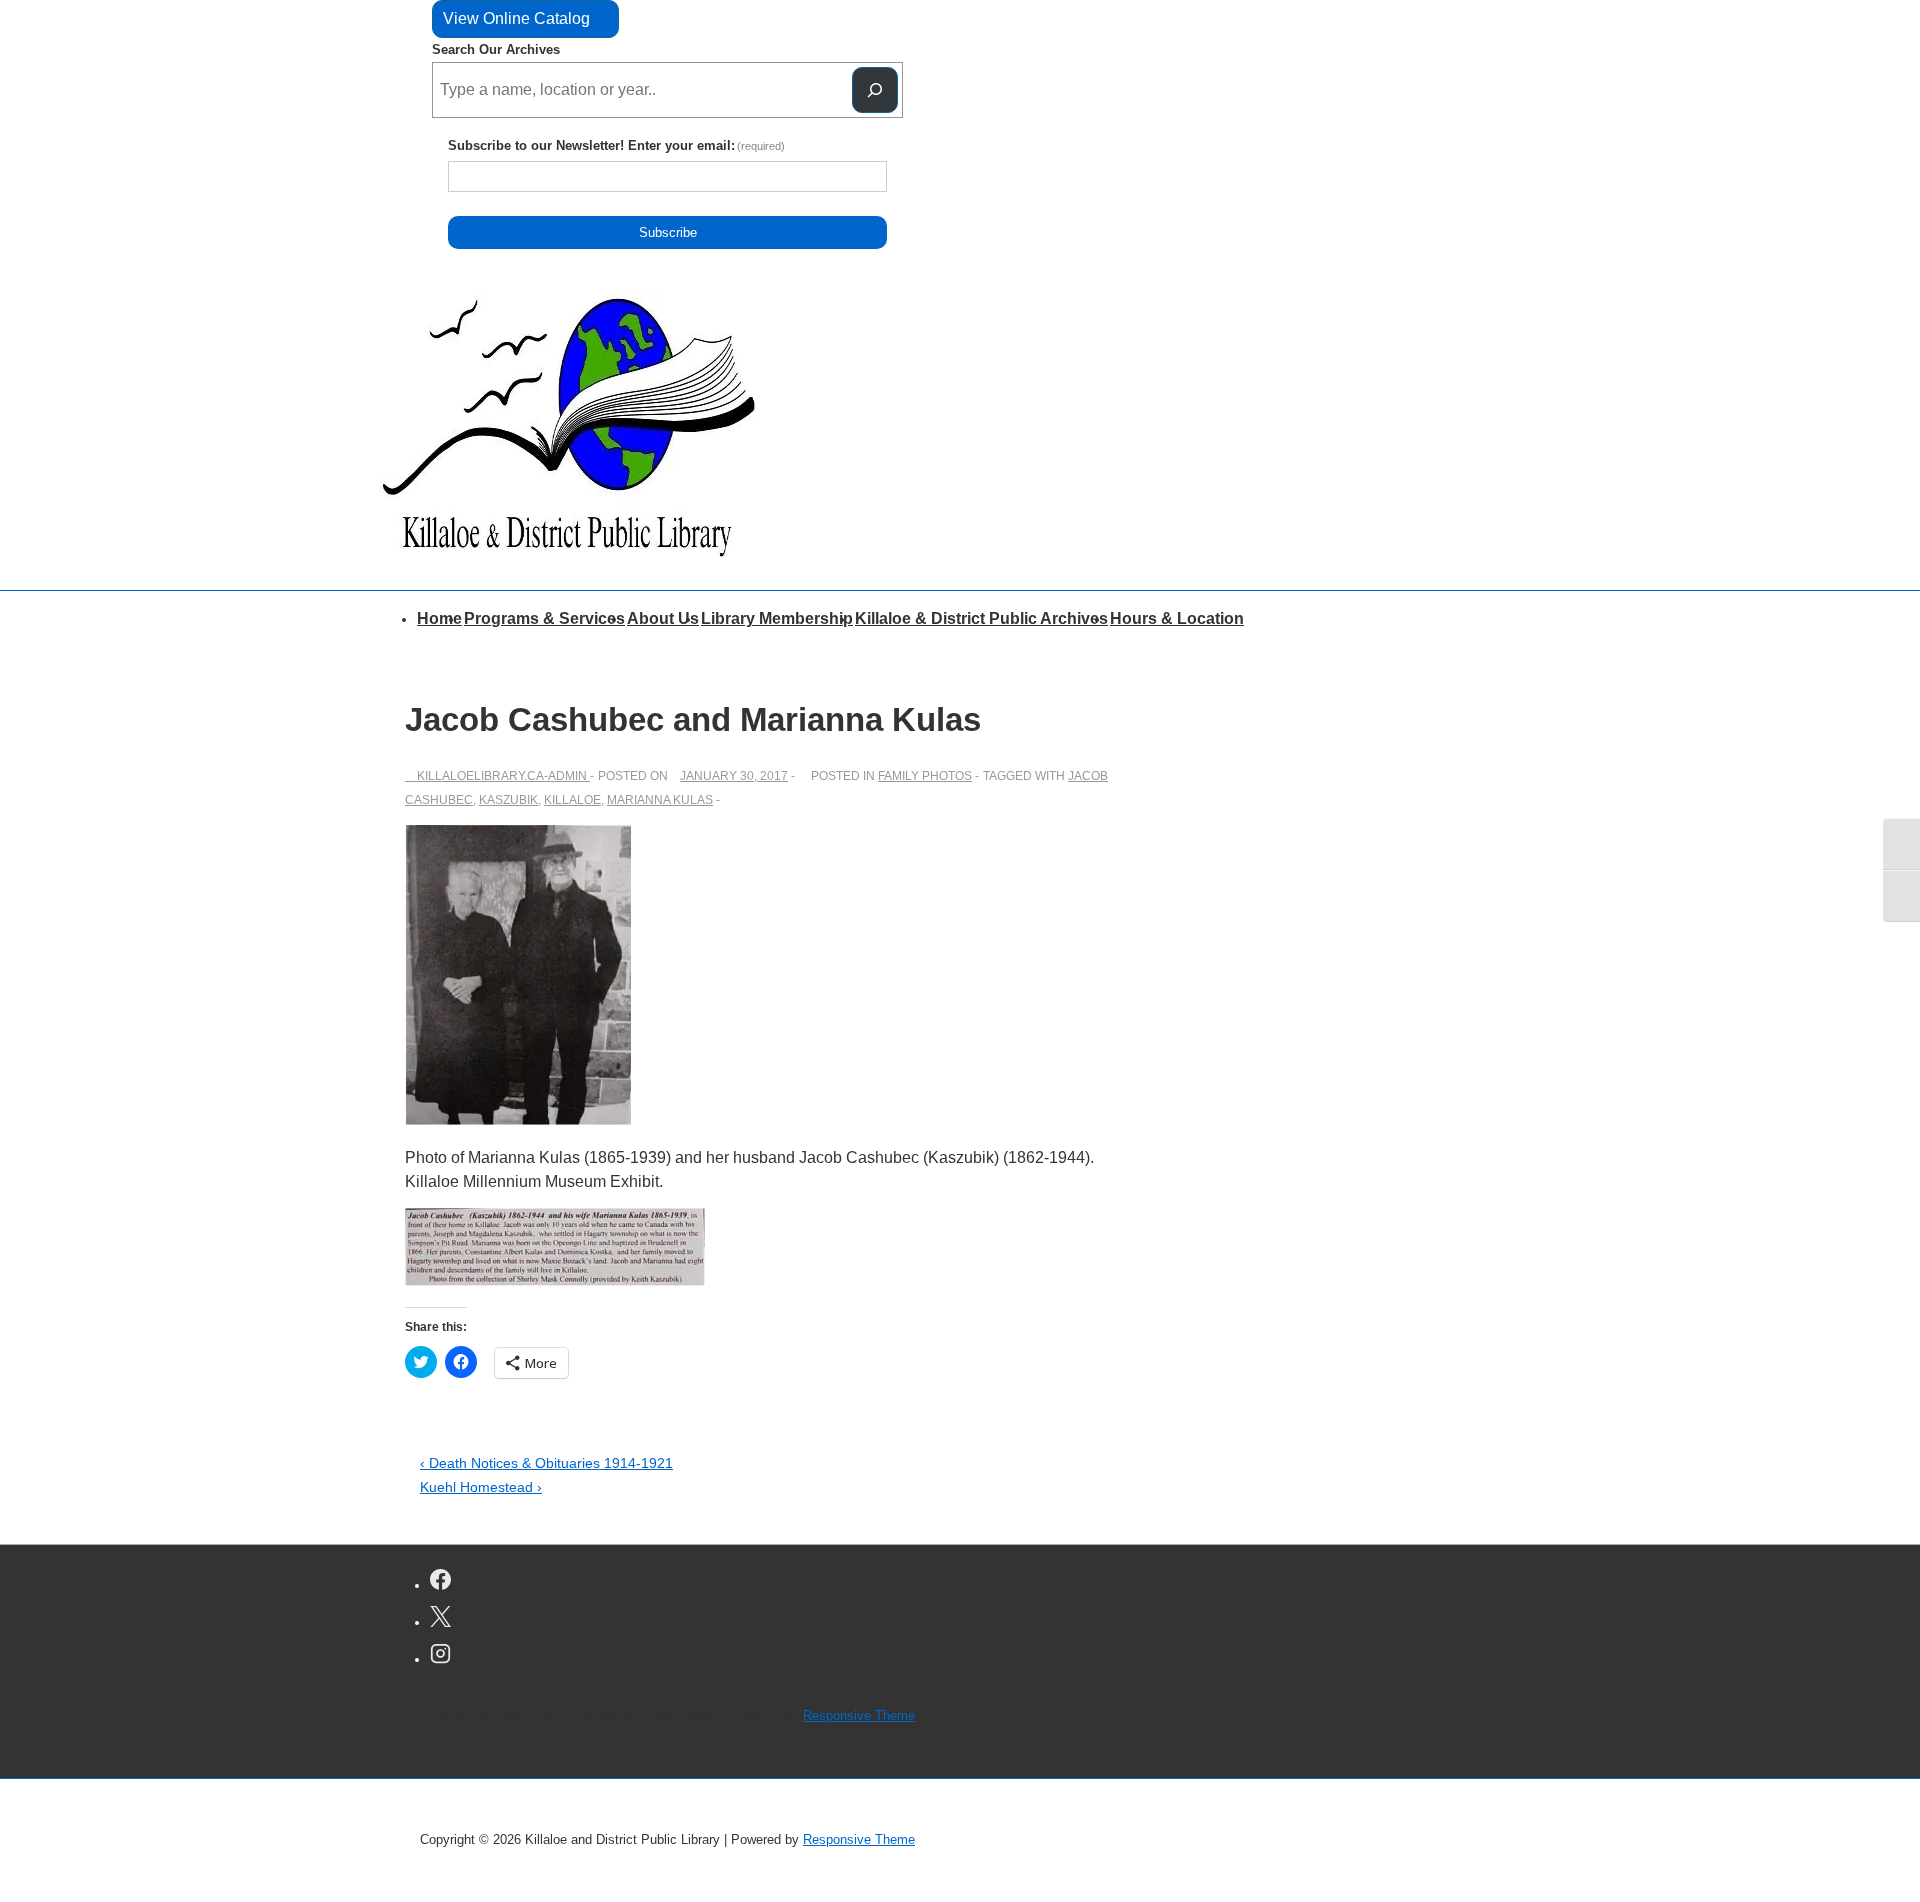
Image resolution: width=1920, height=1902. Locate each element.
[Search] (875, 90)
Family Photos (925, 776)
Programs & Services (544, 618)
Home (439, 618)
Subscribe (668, 232)
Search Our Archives (496, 49)
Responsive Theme (859, 1715)
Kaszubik (508, 800)
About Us (663, 618)
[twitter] (440, 1619)
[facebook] (440, 1582)
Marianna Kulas (660, 800)
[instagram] (440, 1656)
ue (525, 18)
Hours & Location (1177, 618)
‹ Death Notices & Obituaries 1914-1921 (546, 1463)
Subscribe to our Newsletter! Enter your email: (617, 145)
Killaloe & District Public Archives (981, 618)
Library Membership (777, 618)
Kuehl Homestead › (481, 1487)
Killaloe (572, 800)
